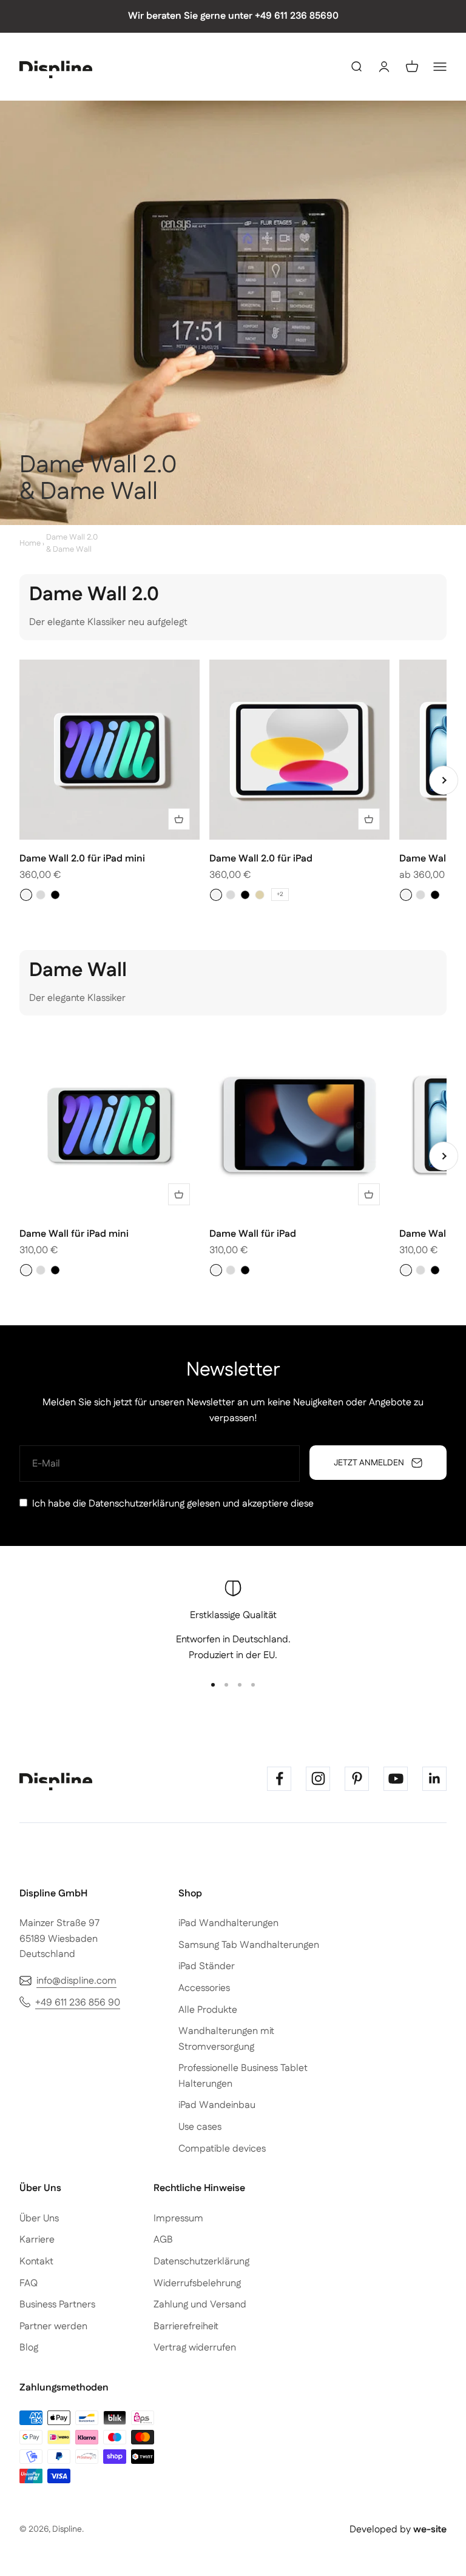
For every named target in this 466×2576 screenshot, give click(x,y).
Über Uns (39, 2219)
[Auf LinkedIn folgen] (434, 1779)
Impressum (178, 2219)
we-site (430, 2530)
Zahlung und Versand (200, 2305)
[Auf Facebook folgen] (279, 1779)
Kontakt (36, 2262)
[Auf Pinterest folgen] (357, 1779)
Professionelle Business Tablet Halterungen (243, 2076)
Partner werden (53, 2327)
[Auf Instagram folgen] (318, 1779)
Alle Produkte (208, 2010)
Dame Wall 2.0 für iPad (261, 859)
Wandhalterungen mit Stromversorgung (226, 2039)
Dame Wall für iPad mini (74, 1234)
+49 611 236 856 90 (78, 2003)
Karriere (37, 2240)
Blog (29, 2348)
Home (30, 543)
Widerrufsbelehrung (197, 2283)
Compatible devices (222, 2149)
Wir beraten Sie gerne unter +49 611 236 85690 (233, 16)
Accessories (204, 1988)
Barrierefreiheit (186, 2327)
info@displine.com (76, 1981)
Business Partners (57, 2305)
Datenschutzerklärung (137, 1504)
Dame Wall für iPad (253, 1234)
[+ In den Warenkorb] (179, 819)
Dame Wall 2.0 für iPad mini (82, 859)
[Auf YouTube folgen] (396, 1779)
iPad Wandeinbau (217, 2105)
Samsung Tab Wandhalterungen (249, 1945)
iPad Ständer (207, 1966)
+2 (280, 894)
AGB (163, 2240)
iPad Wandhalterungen (228, 1923)
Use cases (200, 2127)
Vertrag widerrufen (195, 2348)
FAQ (29, 2283)
